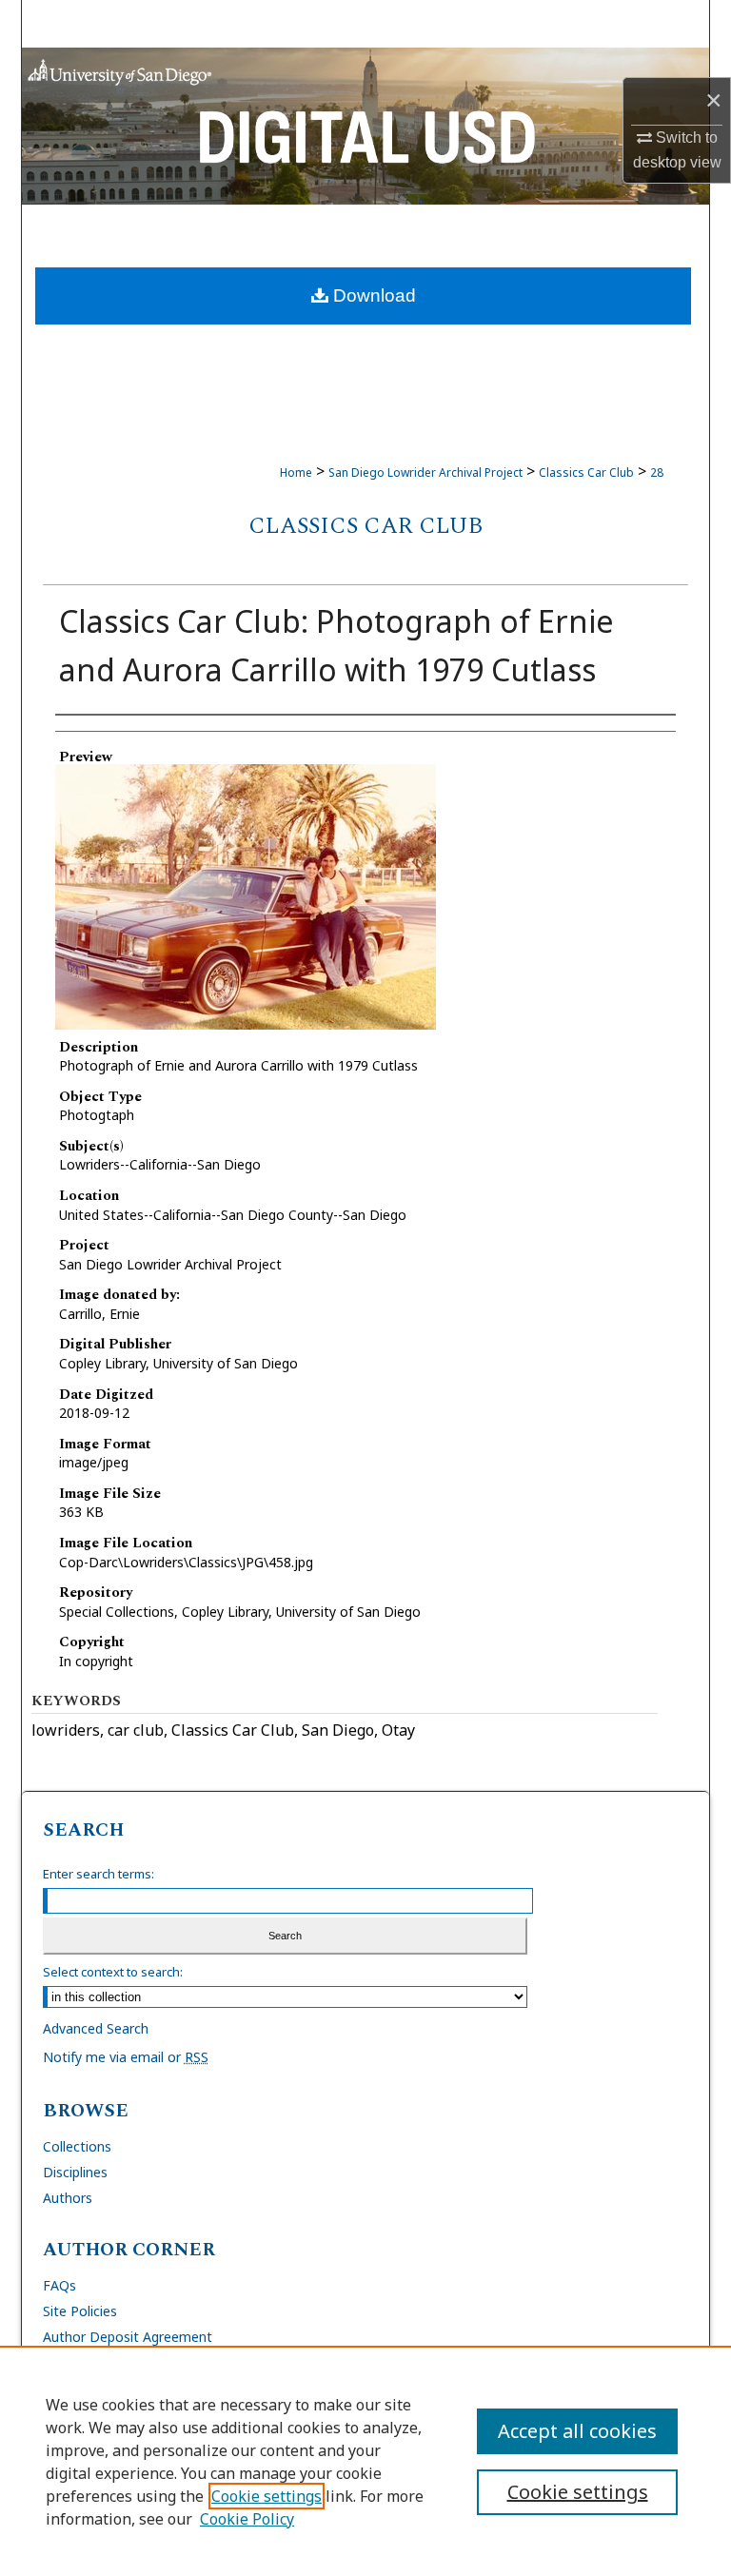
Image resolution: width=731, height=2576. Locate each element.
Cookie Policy (247, 2519)
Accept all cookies (577, 2431)
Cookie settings (267, 2496)
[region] (365, 2461)
